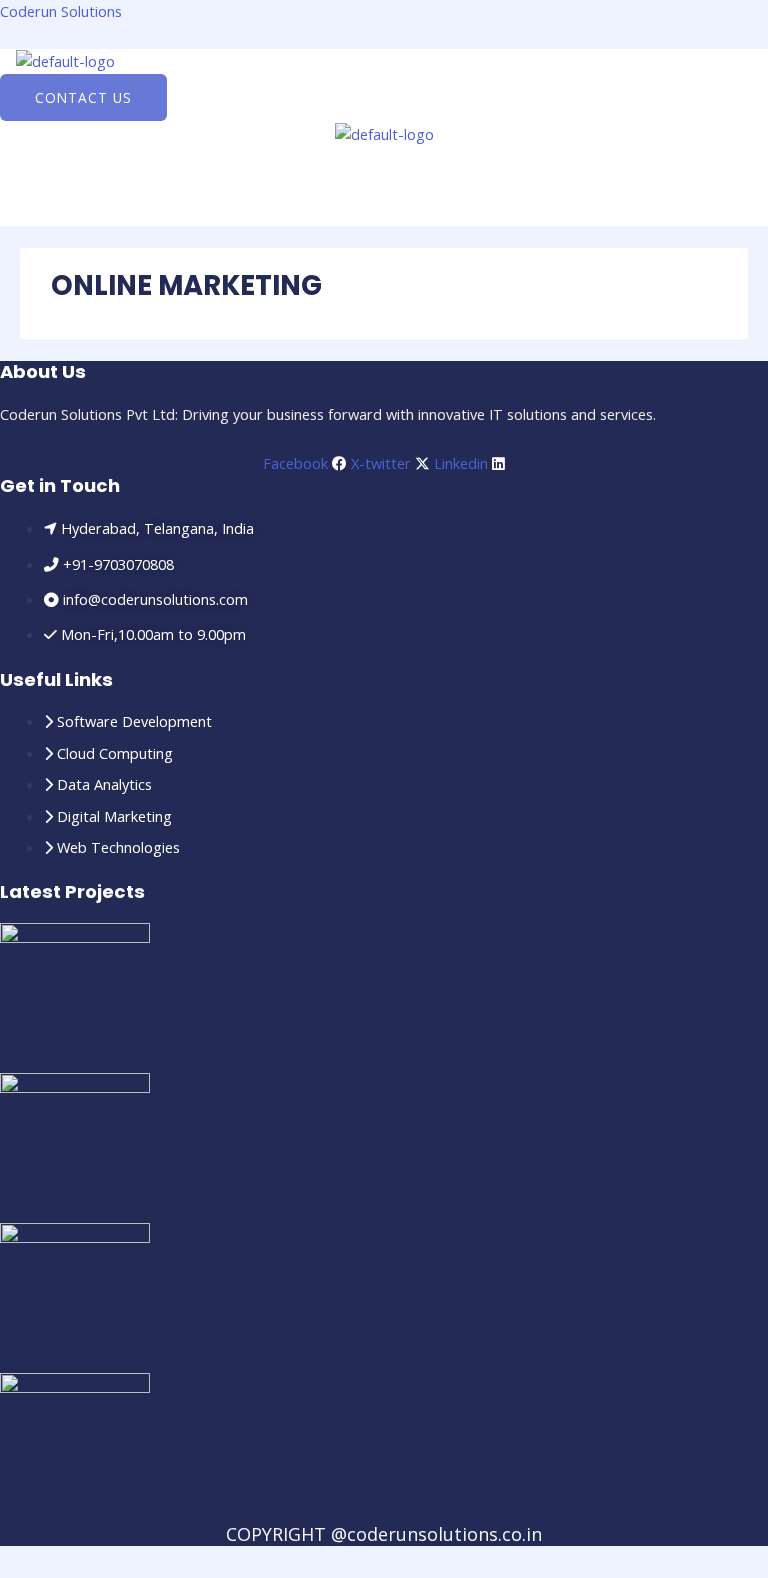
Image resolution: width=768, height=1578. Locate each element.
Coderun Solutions (61, 11)
